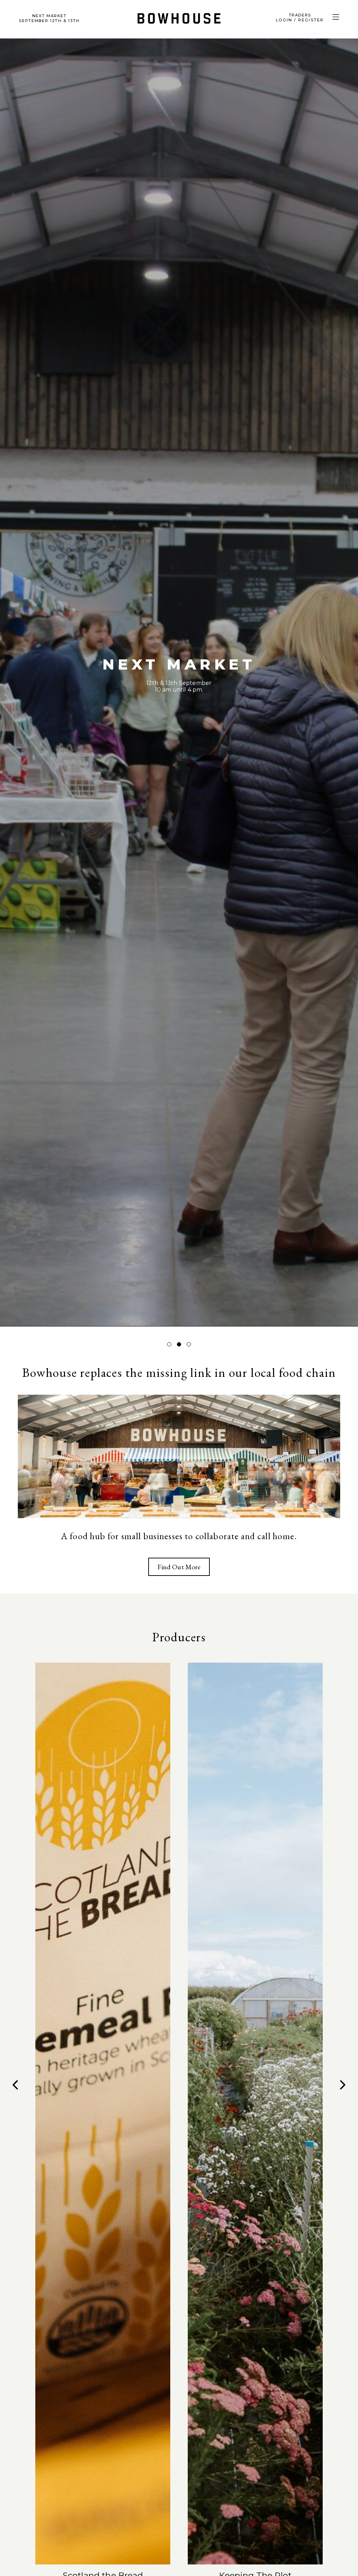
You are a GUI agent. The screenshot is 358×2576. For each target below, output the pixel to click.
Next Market (49, 18)
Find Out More (179, 1567)
